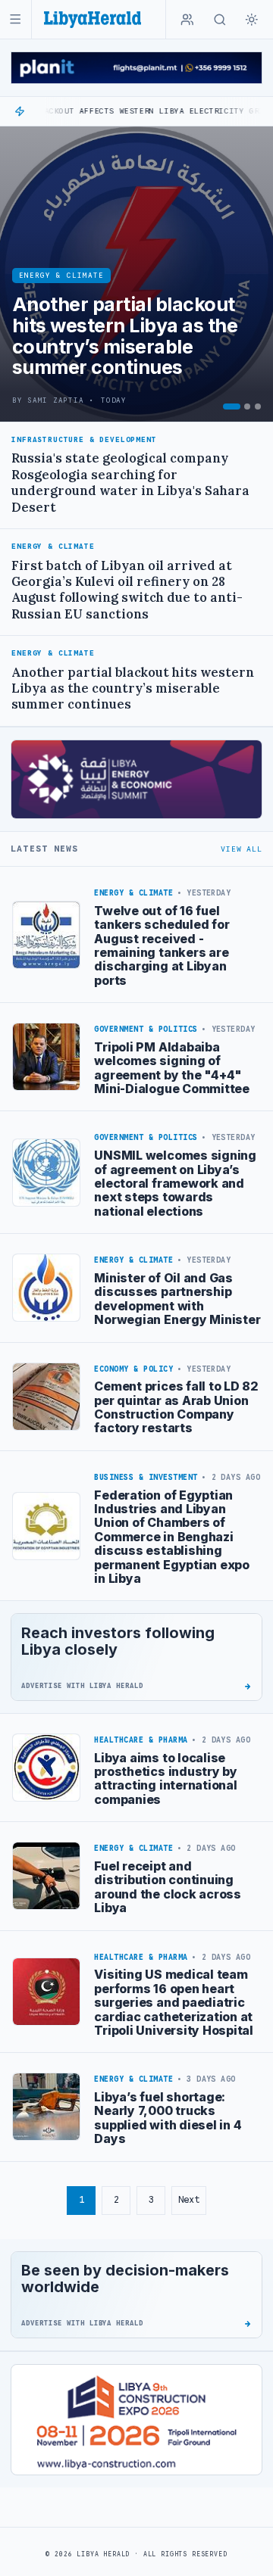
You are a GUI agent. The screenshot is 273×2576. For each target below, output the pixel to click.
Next (189, 2199)
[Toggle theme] (252, 20)
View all (241, 849)
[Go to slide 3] (258, 406)
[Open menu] (16, 19)
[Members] (187, 20)
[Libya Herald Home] (93, 19)
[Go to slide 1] (232, 406)
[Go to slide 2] (247, 406)
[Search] (220, 20)
